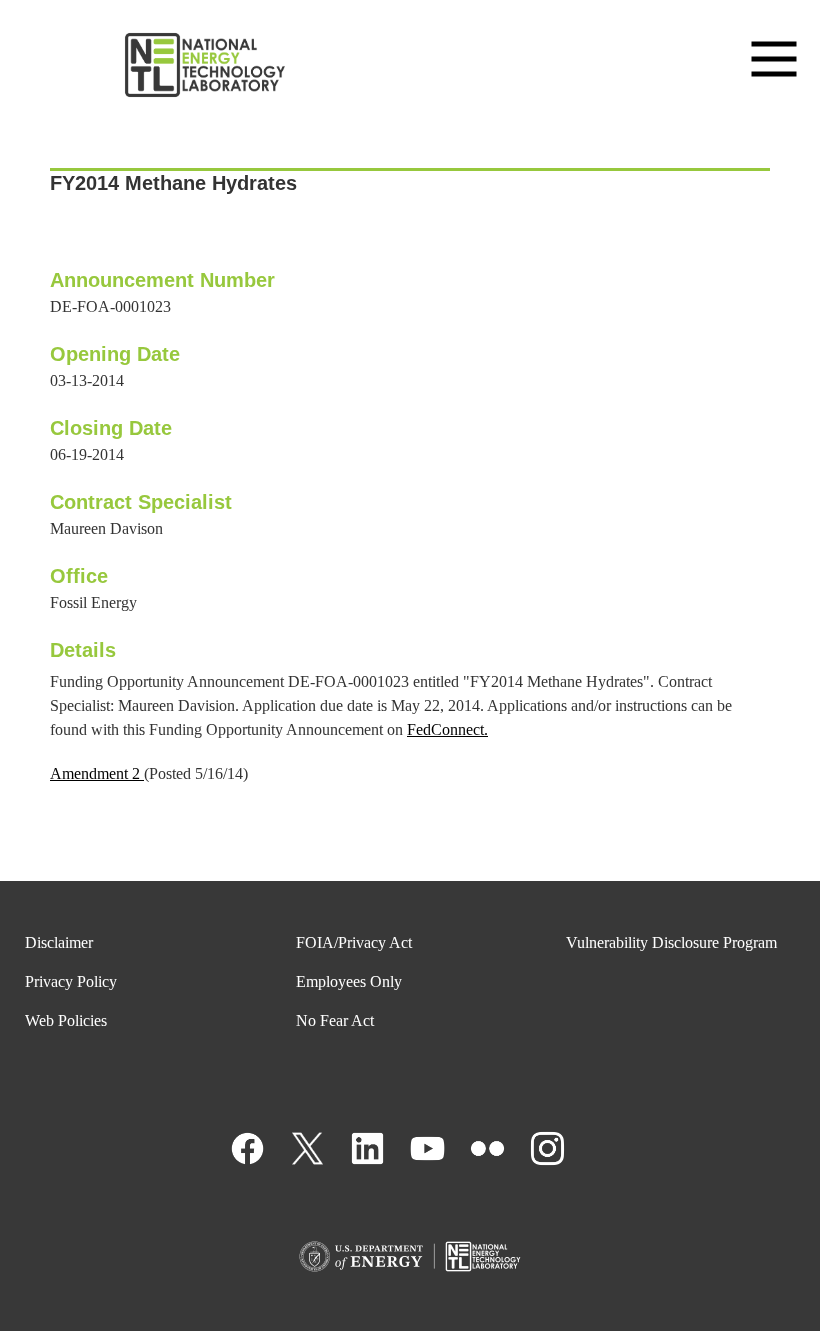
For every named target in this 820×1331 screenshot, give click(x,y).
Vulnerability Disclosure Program (671, 942)
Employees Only (349, 981)
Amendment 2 (97, 773)
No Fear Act (335, 1020)
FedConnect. (447, 729)
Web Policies (66, 1020)
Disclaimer (59, 942)
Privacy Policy (71, 981)
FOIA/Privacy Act (354, 942)
